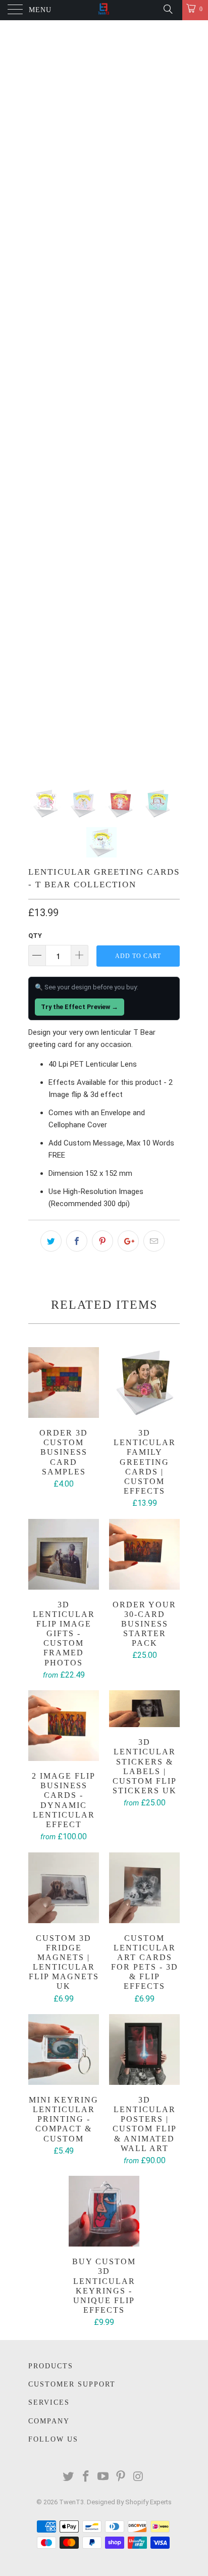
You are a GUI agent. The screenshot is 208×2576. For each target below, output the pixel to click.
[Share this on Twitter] (51, 1241)
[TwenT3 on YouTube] (103, 2477)
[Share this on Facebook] (77, 1241)
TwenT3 (71, 2502)
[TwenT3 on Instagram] (139, 2477)
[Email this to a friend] (154, 1241)
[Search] (167, 9)
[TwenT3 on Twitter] (69, 2477)
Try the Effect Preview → (80, 1007)
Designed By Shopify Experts (129, 2502)
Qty (35, 936)
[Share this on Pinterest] (102, 1241)
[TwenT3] (104, 10)
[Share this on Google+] (128, 1241)
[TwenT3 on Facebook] (86, 2477)
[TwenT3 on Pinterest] (121, 2477)
